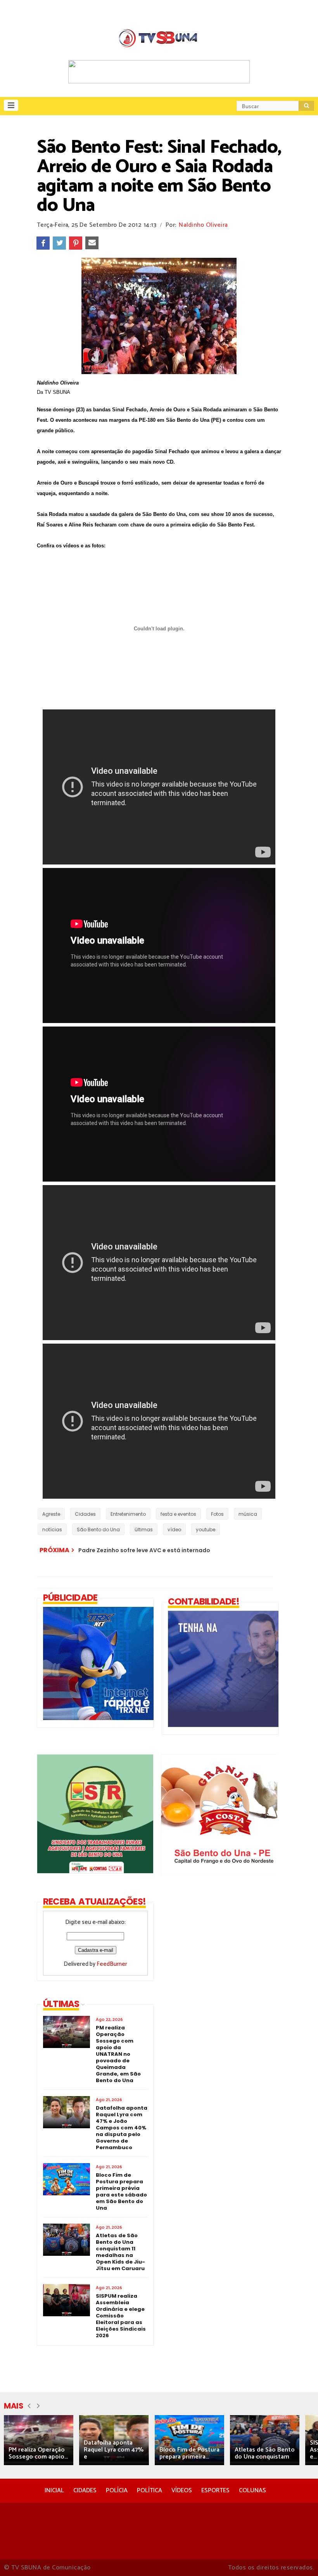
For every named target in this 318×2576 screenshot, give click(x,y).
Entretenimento (128, 1514)
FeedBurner (112, 1964)
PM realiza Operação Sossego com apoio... (38, 2453)
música (248, 1514)
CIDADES (85, 2491)
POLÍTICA (149, 2491)
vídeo (174, 1530)
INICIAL (54, 2491)
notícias (52, 1530)
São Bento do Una (98, 1530)
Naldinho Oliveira (203, 225)
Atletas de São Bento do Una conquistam (265, 2453)
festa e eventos (178, 1514)
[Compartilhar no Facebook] (43, 243)
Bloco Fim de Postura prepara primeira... (189, 2453)
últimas (144, 1530)
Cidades (85, 1514)
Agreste (51, 1514)
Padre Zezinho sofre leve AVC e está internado (144, 1550)
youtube (206, 1530)
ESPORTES (215, 2491)
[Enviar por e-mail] (92, 243)
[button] (11, 105)
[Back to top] (299, 2557)
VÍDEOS (182, 2491)
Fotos (217, 1514)
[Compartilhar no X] (59, 243)
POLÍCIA (117, 2491)
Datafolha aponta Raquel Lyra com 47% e (114, 2450)
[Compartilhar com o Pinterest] (76, 243)
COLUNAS (252, 2491)
